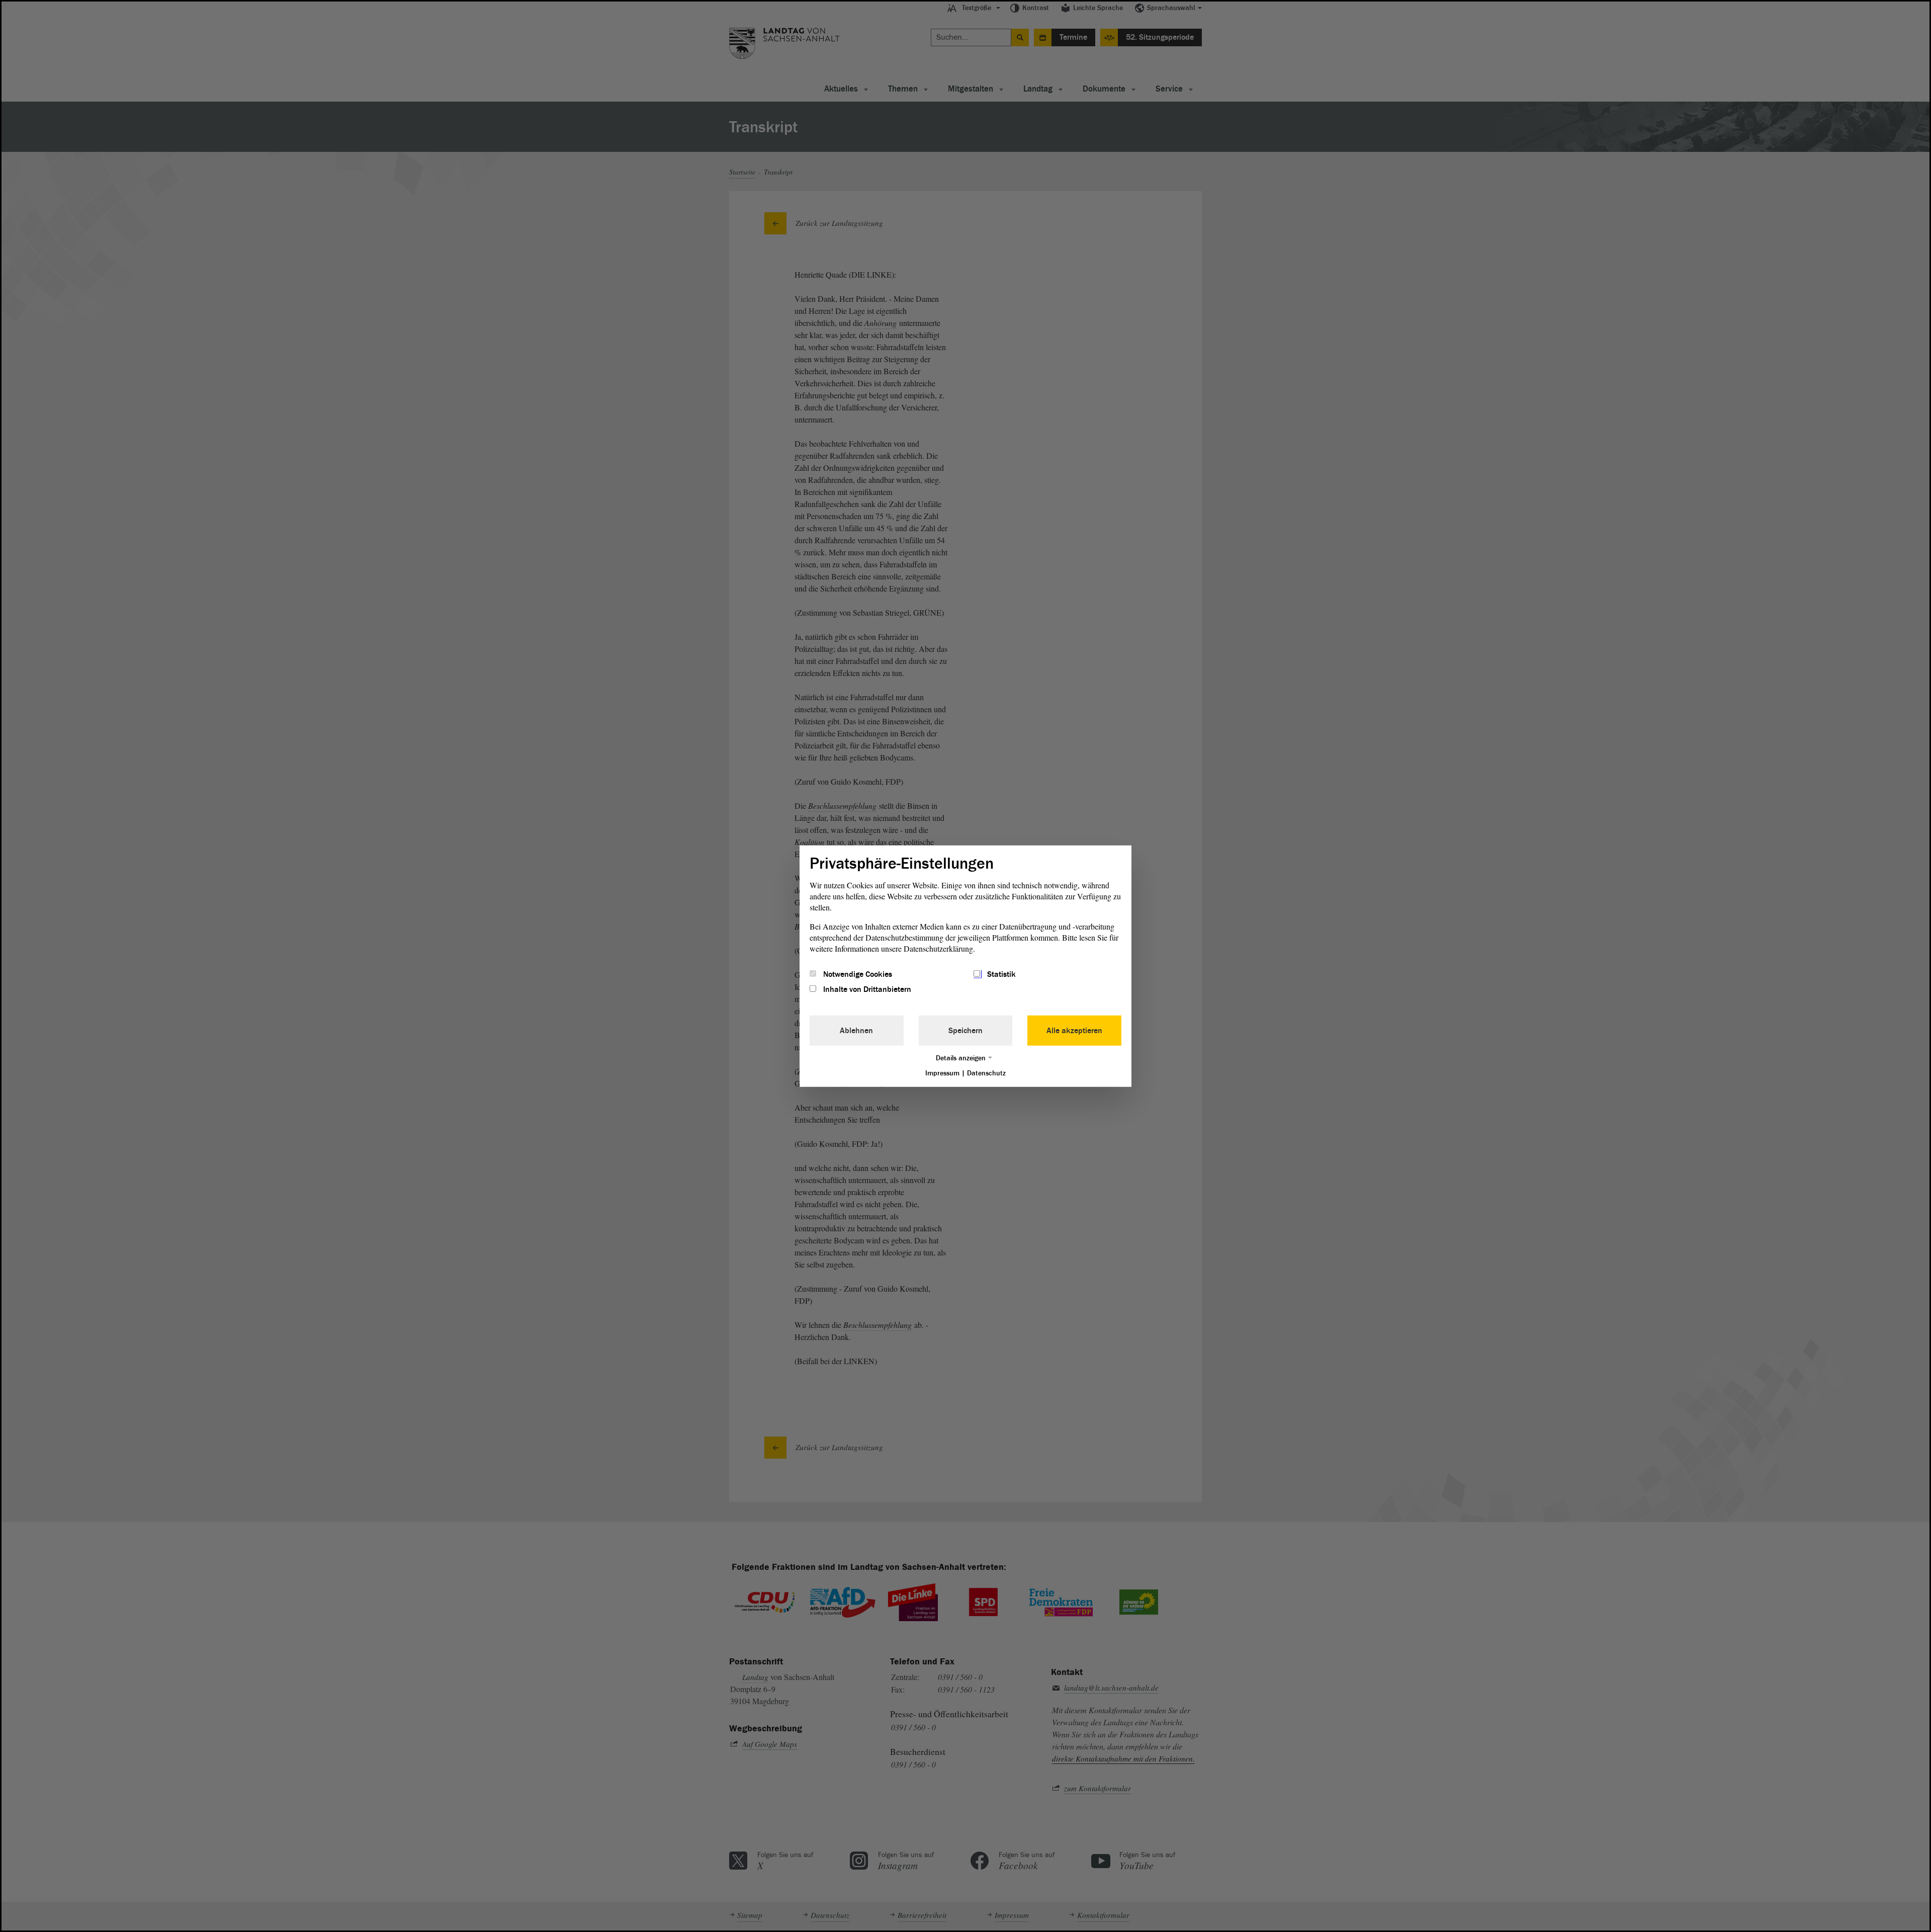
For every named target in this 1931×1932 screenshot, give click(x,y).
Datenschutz (986, 1073)
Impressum (942, 1073)
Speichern (965, 1031)
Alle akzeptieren (1074, 1031)
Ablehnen (856, 1031)
